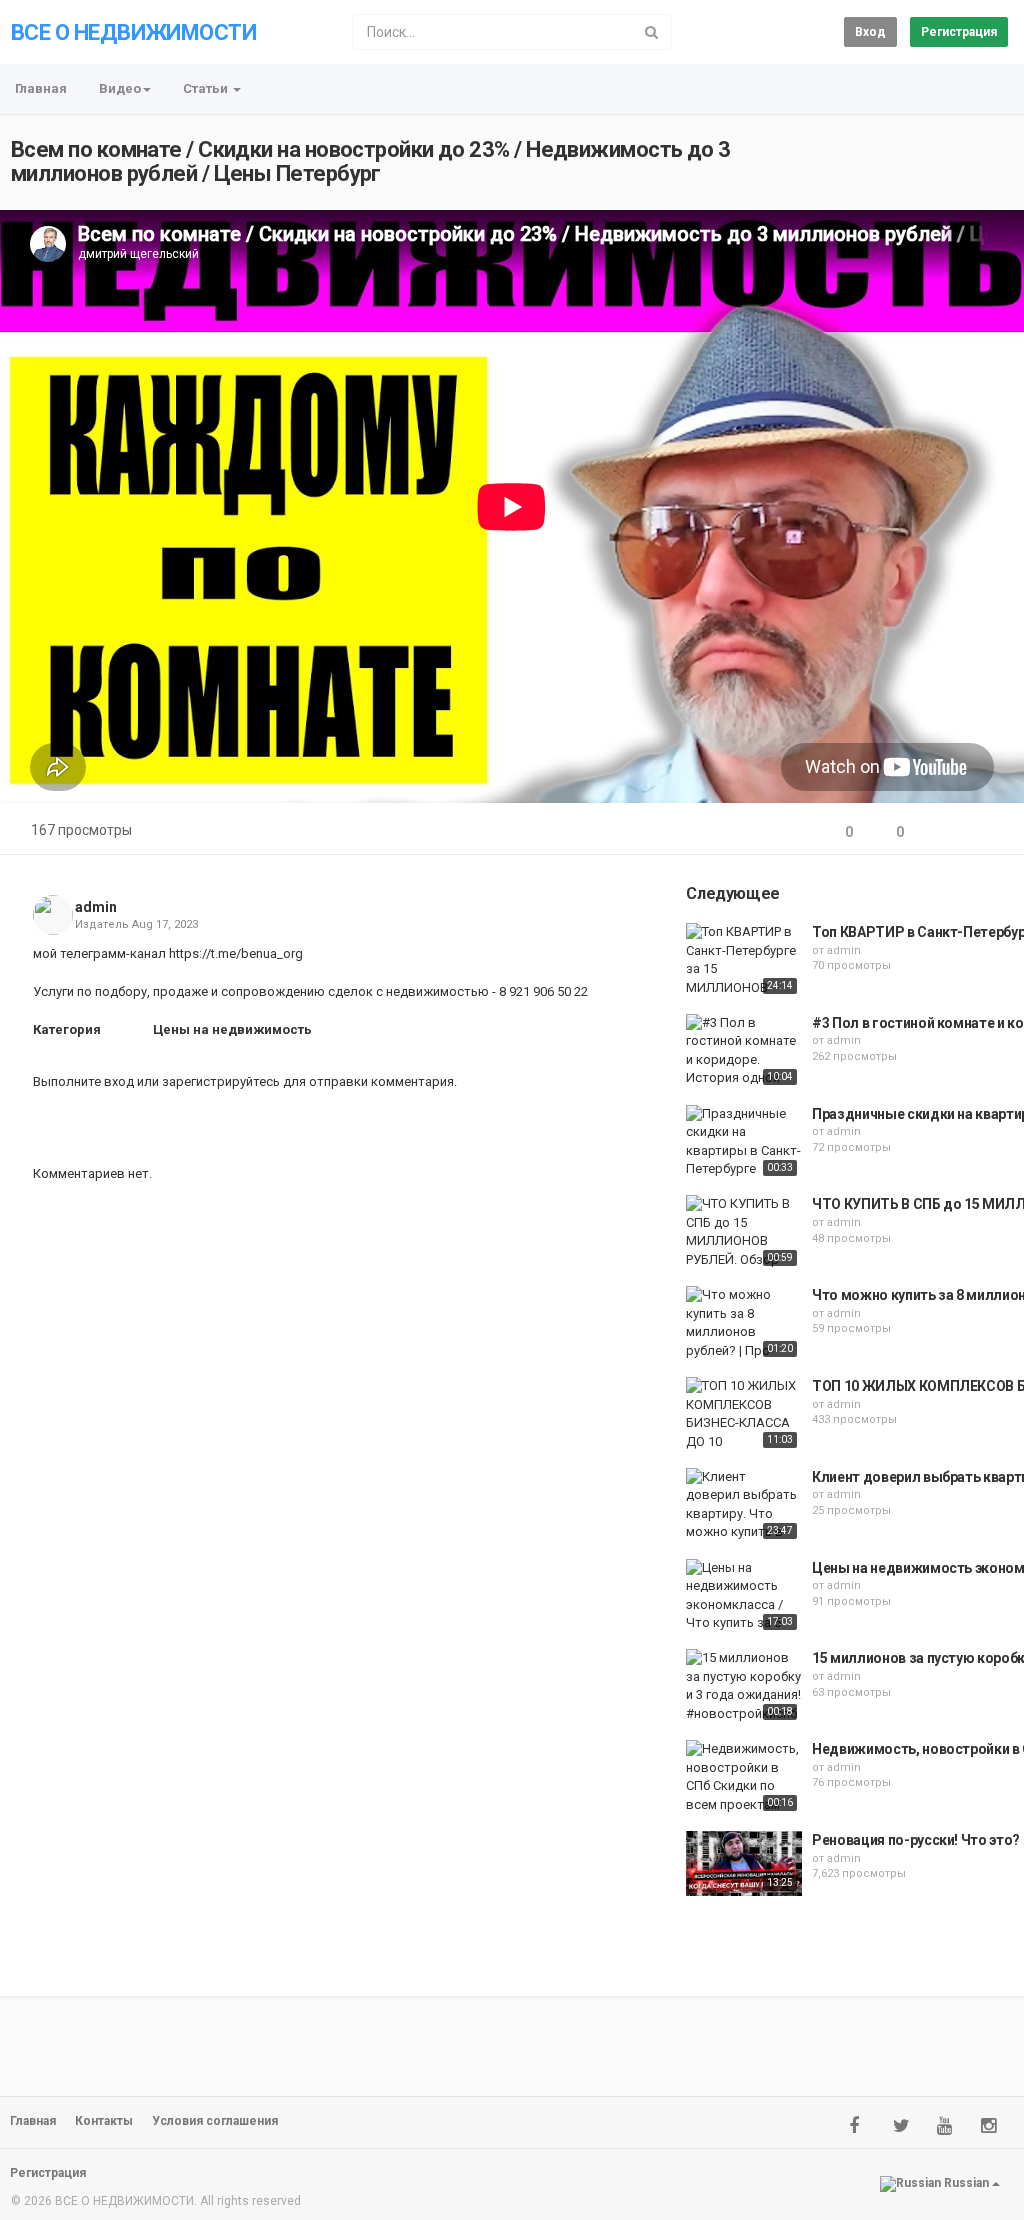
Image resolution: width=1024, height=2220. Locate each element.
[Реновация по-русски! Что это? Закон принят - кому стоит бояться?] (744, 1863)
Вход (870, 32)
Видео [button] (120, 88)
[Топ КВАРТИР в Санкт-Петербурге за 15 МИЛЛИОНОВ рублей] (744, 961)
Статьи (207, 88)
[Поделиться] (942, 832)
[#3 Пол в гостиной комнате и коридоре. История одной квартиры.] (744, 1052)
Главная (41, 88)
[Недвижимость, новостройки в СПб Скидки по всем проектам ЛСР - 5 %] (744, 1778)
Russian (966, 2184)
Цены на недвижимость (232, 1029)
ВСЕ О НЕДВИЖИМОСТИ (133, 32)
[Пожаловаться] (990, 832)
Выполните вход (83, 1081)
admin (96, 907)
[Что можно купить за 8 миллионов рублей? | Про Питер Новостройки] (744, 1324)
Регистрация (959, 32)
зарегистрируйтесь (221, 1081)
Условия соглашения (215, 2121)
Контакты (104, 2121)
